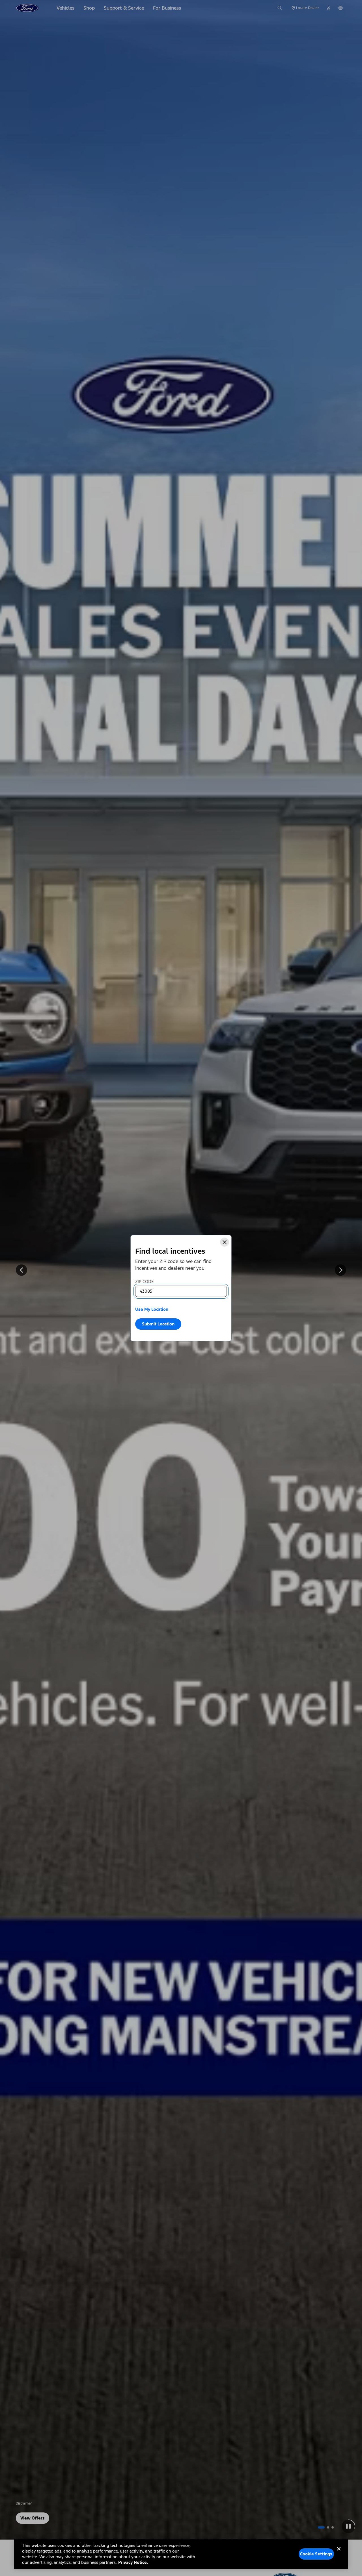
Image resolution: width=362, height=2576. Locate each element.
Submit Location (158, 1324)
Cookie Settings (316, 2554)
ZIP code (144, 1282)
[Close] (225, 1242)
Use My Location (152, 1309)
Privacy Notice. (133, 2562)
